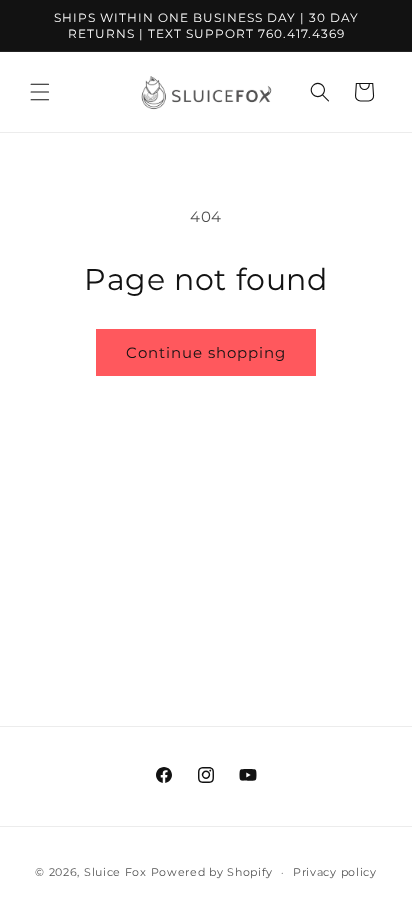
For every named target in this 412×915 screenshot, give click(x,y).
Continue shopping (206, 352)
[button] (40, 92)
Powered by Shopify (212, 872)
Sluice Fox (115, 872)
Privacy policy (335, 872)
